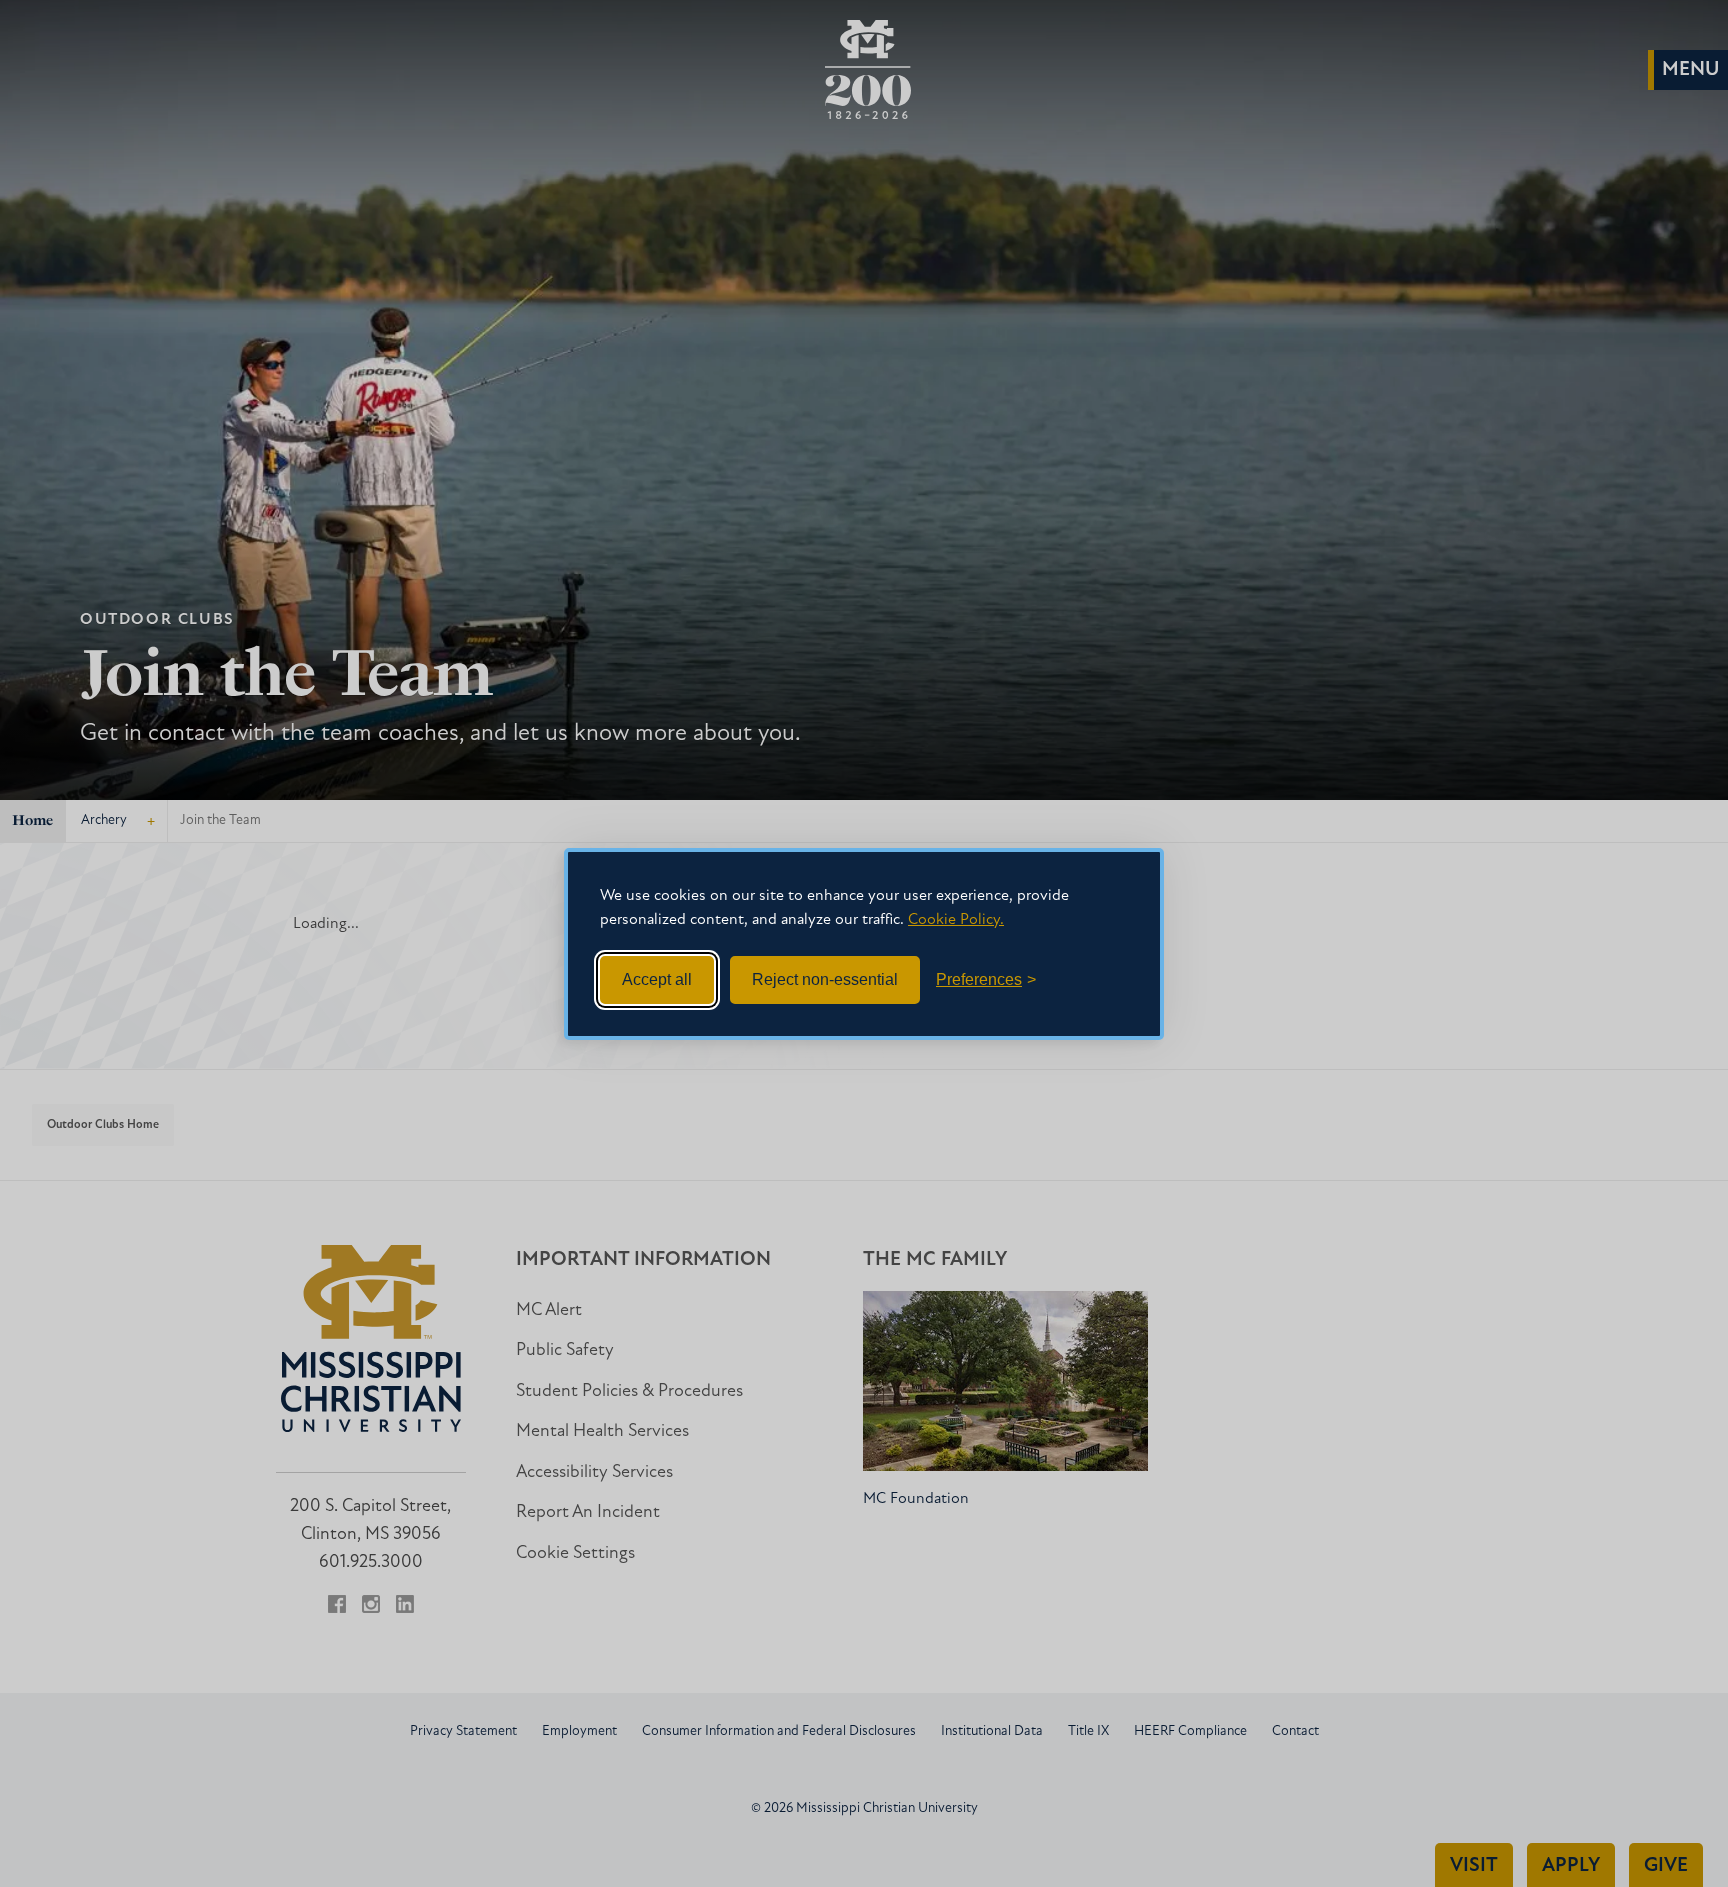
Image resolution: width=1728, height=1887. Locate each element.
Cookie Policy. (956, 920)
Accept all (657, 979)
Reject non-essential (825, 979)
